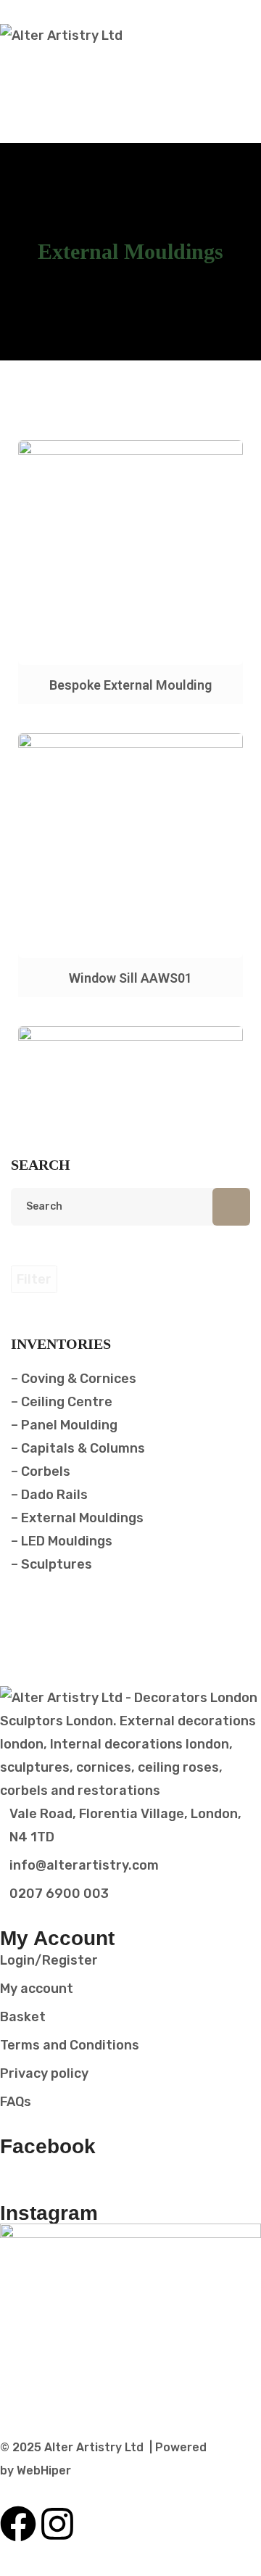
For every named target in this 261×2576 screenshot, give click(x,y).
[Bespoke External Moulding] (130, 553)
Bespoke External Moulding (130, 685)
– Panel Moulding (64, 1425)
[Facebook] (18, 2524)
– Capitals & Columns (78, 1448)
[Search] (231, 1207)
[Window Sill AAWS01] (130, 846)
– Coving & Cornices (74, 1379)
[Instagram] (57, 2524)
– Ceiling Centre (62, 1402)
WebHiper (44, 2470)
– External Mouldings (77, 1518)
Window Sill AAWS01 (130, 978)
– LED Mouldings (62, 1541)
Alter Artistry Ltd (94, 2447)
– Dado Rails (49, 1495)
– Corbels (41, 1471)
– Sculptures (51, 1564)
